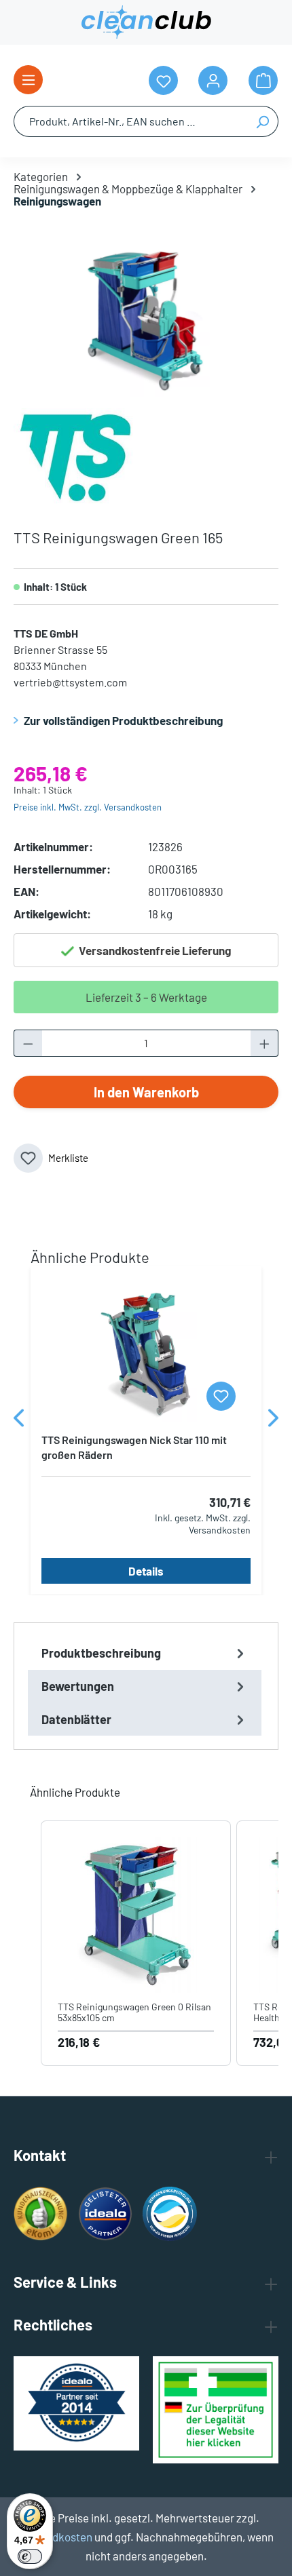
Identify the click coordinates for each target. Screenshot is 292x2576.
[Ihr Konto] (213, 80)
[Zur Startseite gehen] (146, 22)
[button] (27, 1944)
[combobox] (130, 121)
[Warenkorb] (263, 80)
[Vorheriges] (19, 1421)
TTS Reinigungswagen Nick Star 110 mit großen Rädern (134, 1447)
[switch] (30, 2556)
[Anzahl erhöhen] (265, 1043)
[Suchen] (262, 121)
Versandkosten (55, 2537)
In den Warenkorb (146, 1092)
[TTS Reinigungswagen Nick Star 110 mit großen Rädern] (146, 1354)
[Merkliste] (221, 1396)
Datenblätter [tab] (76, 1719)
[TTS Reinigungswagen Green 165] (146, 321)
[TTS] (75, 456)
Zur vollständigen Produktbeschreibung (123, 720)
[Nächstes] (273, 1421)
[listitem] (136, 1944)
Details (146, 1571)
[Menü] (28, 80)
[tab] (145, 1653)
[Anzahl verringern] (28, 1043)
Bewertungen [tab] (78, 1686)
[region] (146, 321)
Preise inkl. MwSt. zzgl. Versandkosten (88, 807)
